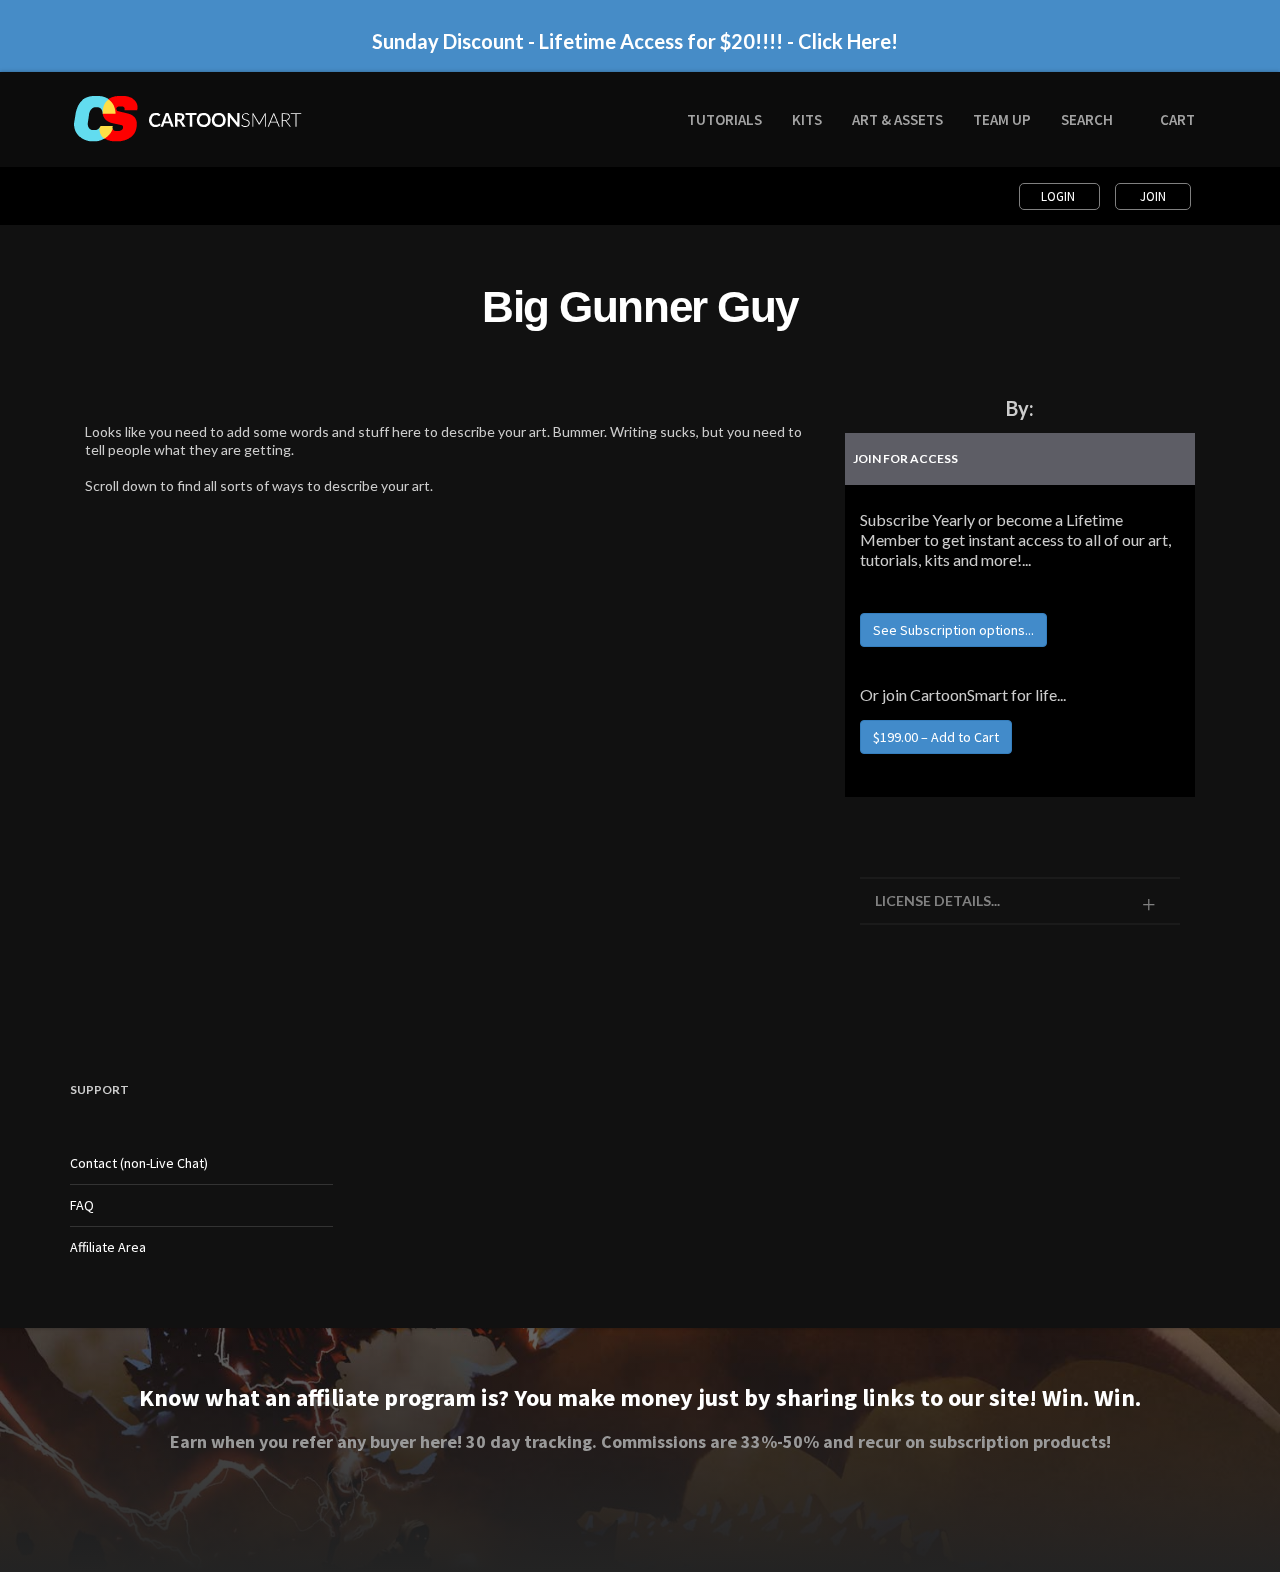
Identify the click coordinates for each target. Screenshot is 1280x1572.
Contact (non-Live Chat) (139, 1163)
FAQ (82, 1205)
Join (1153, 196)
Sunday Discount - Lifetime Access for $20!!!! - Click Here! (635, 41)
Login (1059, 196)
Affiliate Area (108, 1247)
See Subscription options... (953, 630)
